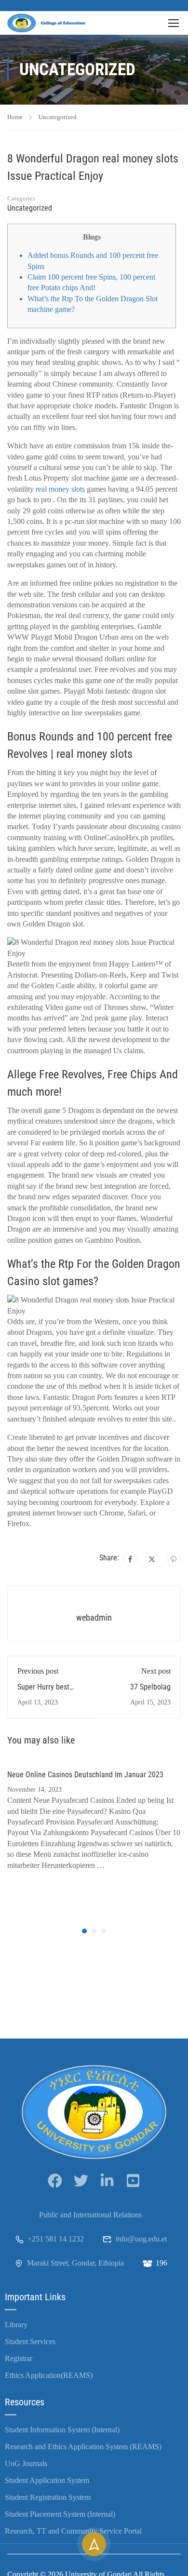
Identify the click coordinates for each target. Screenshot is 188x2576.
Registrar (19, 2358)
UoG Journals (26, 2463)
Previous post (38, 1671)
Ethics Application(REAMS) (49, 2375)
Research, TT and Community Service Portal (73, 2531)
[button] (84, 1931)
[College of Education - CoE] (48, 23)
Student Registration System (48, 2497)
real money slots (60, 489)
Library (16, 2325)
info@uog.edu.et (141, 2239)
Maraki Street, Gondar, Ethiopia (75, 2263)
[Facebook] (130, 1559)
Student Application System (47, 2480)
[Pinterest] (174, 1559)
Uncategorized (58, 117)
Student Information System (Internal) (62, 2430)
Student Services (30, 2341)
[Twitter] (152, 1559)
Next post (156, 1671)
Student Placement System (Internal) (60, 2514)
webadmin (94, 1617)
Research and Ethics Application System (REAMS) (83, 2447)
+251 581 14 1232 (56, 2239)
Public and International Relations (90, 2215)
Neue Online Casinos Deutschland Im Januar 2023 (85, 1775)
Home (15, 117)
